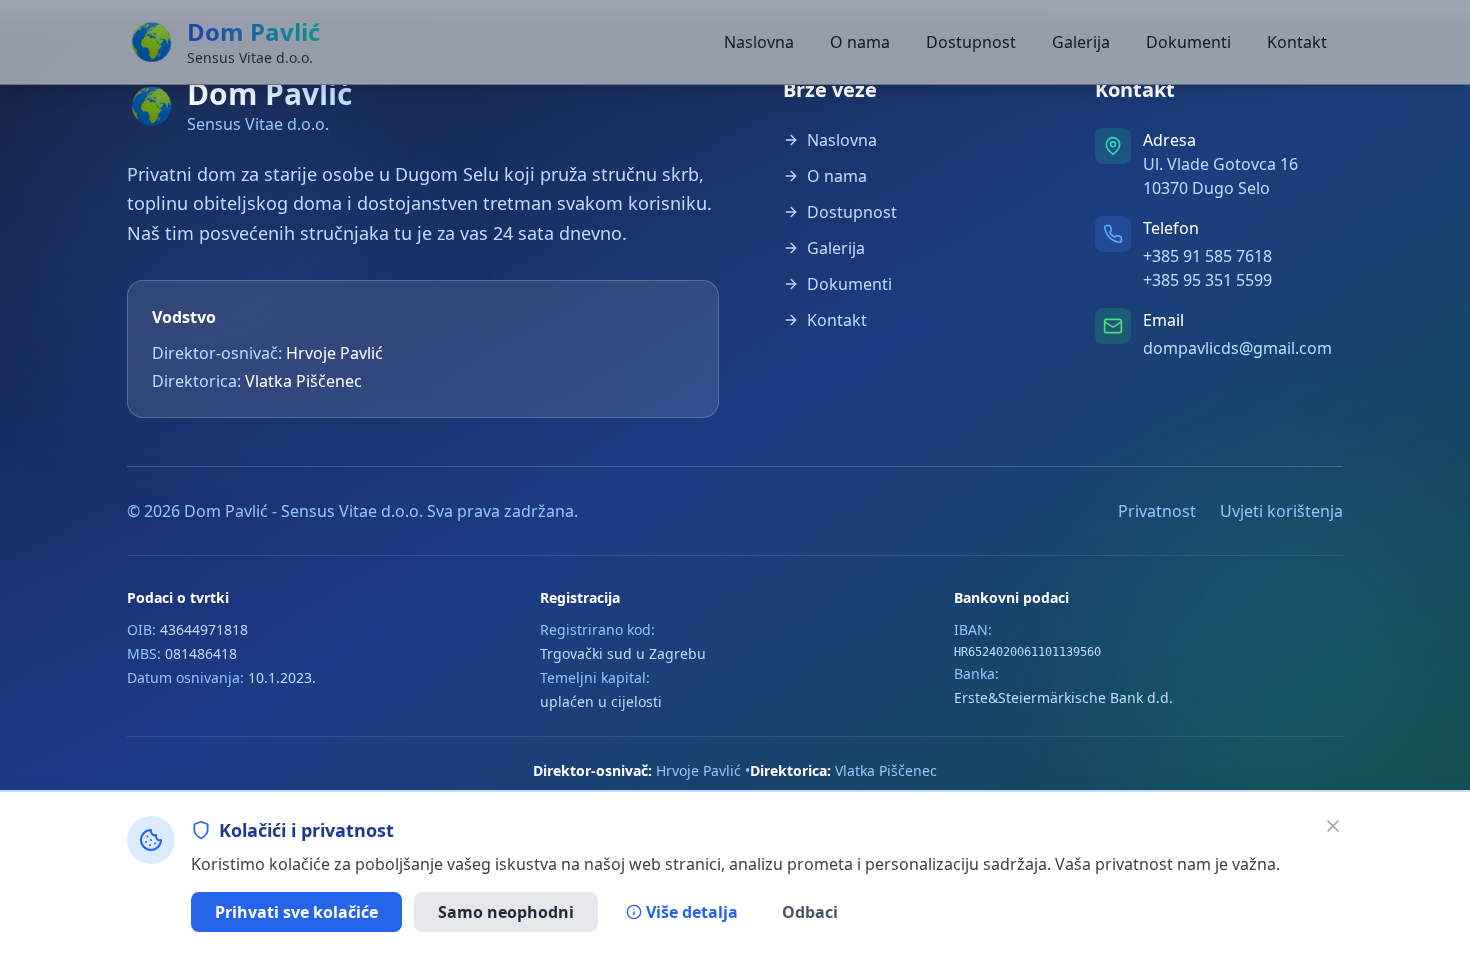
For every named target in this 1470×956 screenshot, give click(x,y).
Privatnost (1157, 511)
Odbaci (810, 912)
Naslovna (759, 42)
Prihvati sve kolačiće (296, 912)
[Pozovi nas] (1113, 234)
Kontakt (1297, 42)
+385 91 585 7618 (1207, 256)
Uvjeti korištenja (1281, 511)
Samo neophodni (506, 912)
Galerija (1081, 42)
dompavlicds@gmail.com (1237, 348)
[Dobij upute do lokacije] (1113, 146)
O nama (860, 42)
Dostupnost (971, 42)
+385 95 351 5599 (1207, 280)
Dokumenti (1188, 42)
